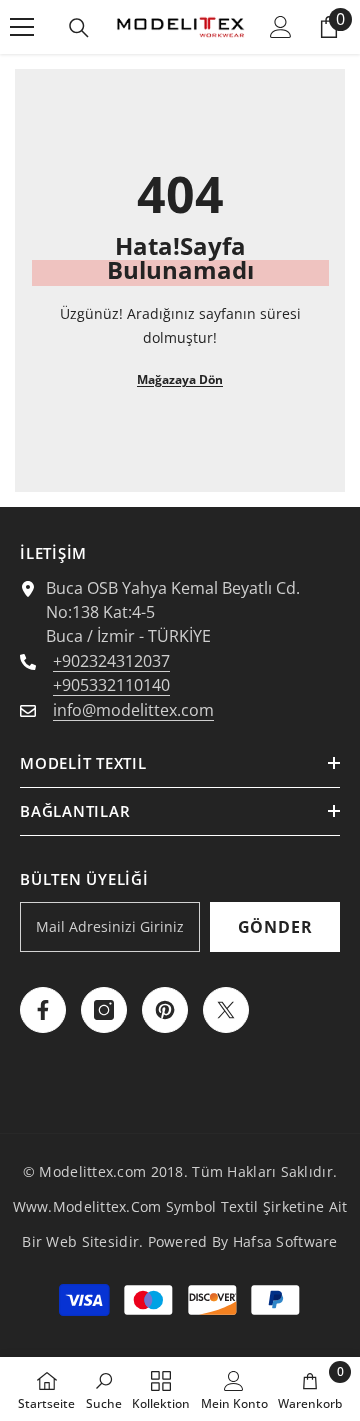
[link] (104, 1389)
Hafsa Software (285, 1241)
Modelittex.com (92, 1171)
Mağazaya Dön (180, 379)
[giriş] (281, 27)
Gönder (275, 927)
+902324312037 (111, 661)
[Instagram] (104, 1010)
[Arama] (79, 28)
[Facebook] (43, 1010)
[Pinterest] (165, 1010)
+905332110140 (111, 685)
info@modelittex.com (133, 710)
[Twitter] (226, 1010)
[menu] (22, 27)
